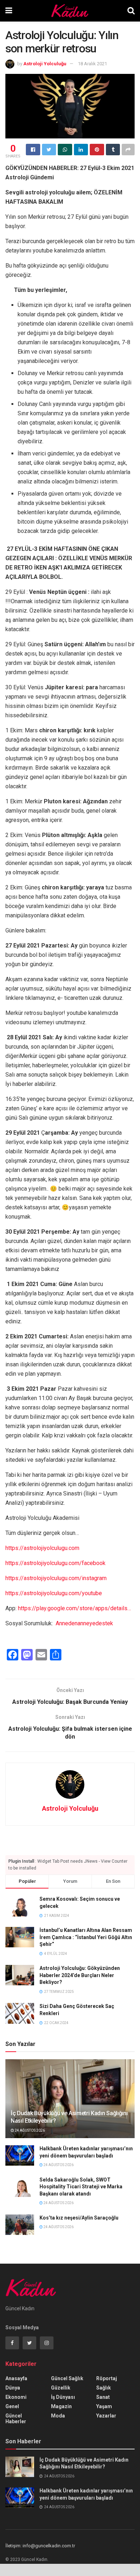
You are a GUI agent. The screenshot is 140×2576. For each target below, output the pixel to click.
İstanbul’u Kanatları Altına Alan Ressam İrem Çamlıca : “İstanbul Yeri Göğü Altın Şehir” (86, 1937)
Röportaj (107, 2378)
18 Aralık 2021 (92, 64)
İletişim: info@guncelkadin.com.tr (40, 2546)
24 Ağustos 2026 (29, 2130)
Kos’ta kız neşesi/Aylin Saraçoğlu (79, 2218)
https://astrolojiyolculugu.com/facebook (55, 1563)
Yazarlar (106, 2416)
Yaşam (104, 2406)
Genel (12, 2406)
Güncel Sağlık (67, 2378)
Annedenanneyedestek (84, 1623)
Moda (58, 2416)
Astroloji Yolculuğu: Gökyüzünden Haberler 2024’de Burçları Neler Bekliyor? (80, 1975)
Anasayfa (16, 2378)
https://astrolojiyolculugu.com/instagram (56, 1578)
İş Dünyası (63, 2397)
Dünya (13, 2388)
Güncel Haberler (16, 2419)
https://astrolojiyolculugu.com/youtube (54, 1593)
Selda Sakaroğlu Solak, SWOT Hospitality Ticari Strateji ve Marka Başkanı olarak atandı (81, 2187)
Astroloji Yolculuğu (45, 64)
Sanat (103, 2397)
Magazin (61, 2406)
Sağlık (104, 2388)
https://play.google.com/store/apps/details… (74, 1608)
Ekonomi (16, 2397)
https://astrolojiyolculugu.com (42, 1548)
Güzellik (61, 2388)
